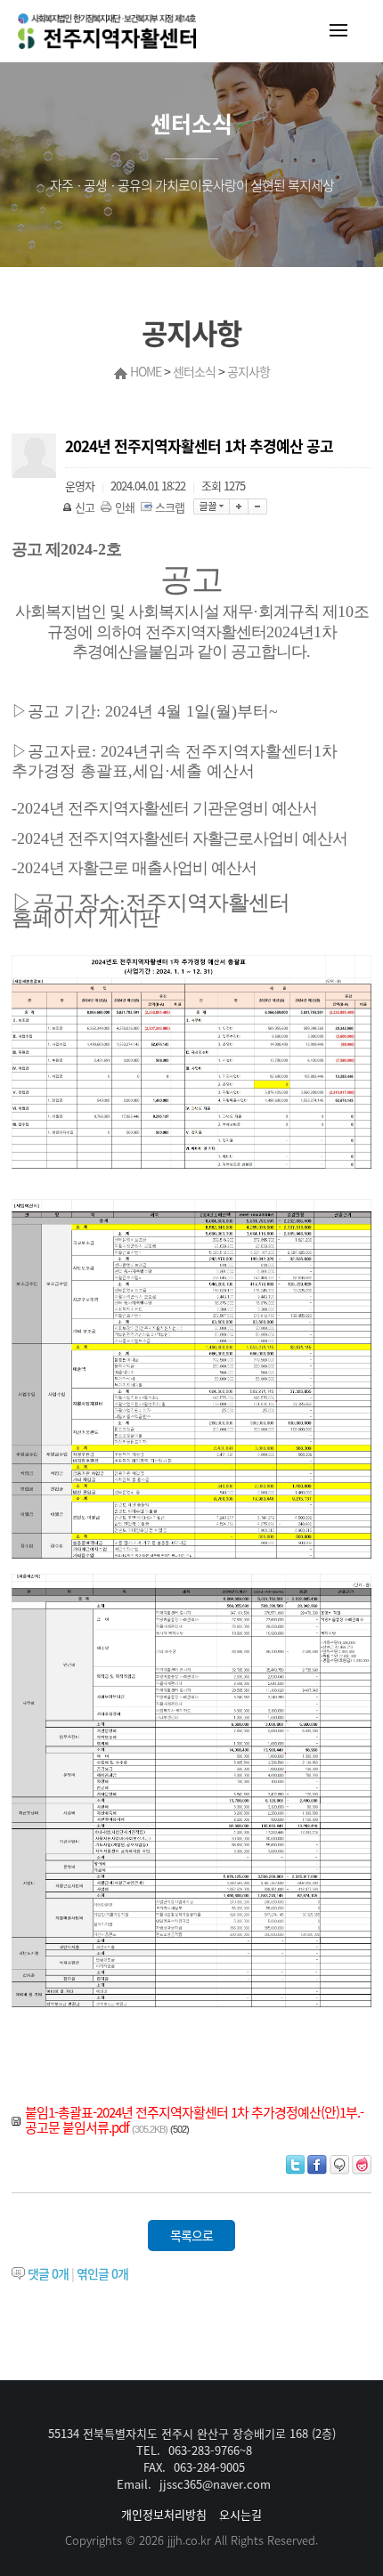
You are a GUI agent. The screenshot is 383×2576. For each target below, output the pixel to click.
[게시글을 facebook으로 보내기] (317, 2165)
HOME (146, 371)
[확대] (239, 506)
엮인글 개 (102, 2273)
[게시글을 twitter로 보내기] (295, 2165)
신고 (85, 507)
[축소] (258, 506)
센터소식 (194, 371)
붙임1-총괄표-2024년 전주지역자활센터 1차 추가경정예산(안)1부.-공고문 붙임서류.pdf (194, 2120)
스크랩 (170, 507)
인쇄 (125, 507)
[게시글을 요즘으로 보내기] (362, 2165)
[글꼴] (212, 506)
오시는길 (240, 2514)
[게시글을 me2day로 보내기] (339, 2165)
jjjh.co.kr (189, 2540)
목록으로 (191, 2235)
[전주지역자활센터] (107, 31)
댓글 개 (48, 2273)
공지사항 (249, 371)
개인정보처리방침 (164, 2514)
